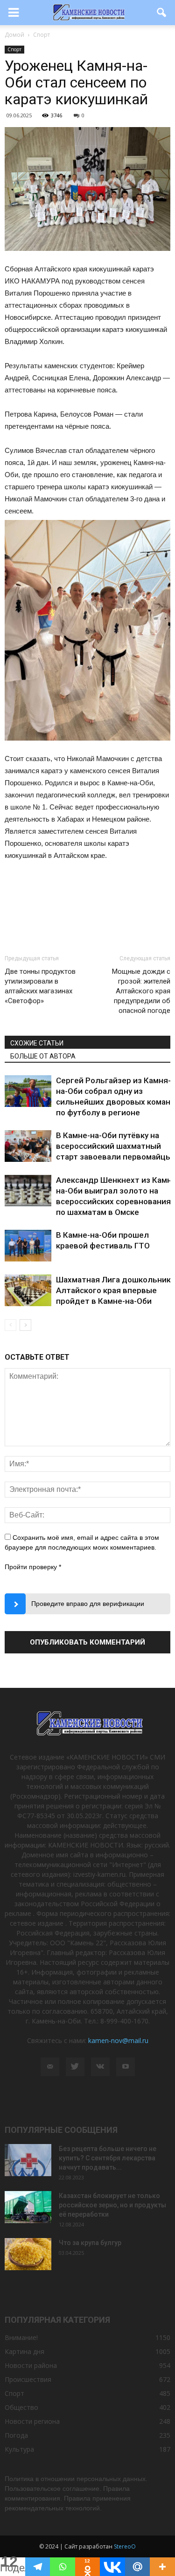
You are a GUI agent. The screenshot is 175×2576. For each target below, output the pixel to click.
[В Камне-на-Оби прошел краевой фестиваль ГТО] (28, 1246)
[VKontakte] (100, 2067)
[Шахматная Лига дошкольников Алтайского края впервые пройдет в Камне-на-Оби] (28, 1291)
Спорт (14, 49)
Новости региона (32, 2421)
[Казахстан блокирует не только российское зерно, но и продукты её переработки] (28, 2207)
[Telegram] (38, 2567)
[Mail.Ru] (138, 2567)
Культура (19, 2449)
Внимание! (21, 2337)
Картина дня (24, 2351)
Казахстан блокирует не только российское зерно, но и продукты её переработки (112, 2205)
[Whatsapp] (63, 2567)
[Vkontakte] (112, 2567)
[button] (162, 13)
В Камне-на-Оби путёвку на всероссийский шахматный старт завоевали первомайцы (114, 1146)
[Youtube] (126, 2067)
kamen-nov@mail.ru (118, 2040)
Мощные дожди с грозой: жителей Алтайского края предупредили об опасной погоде (141, 991)
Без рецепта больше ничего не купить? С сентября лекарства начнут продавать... (108, 2158)
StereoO (125, 2546)
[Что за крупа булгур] (28, 2254)
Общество (21, 2407)
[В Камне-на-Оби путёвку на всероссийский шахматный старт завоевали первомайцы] (28, 1146)
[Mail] (50, 2067)
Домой (14, 35)
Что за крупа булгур (90, 2243)
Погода (16, 2435)
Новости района (31, 2365)
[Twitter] (75, 2067)
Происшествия (28, 2379)
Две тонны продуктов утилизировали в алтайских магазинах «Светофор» (40, 986)
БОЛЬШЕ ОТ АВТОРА (43, 1056)
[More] (162, 2567)
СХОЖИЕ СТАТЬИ (37, 1043)
